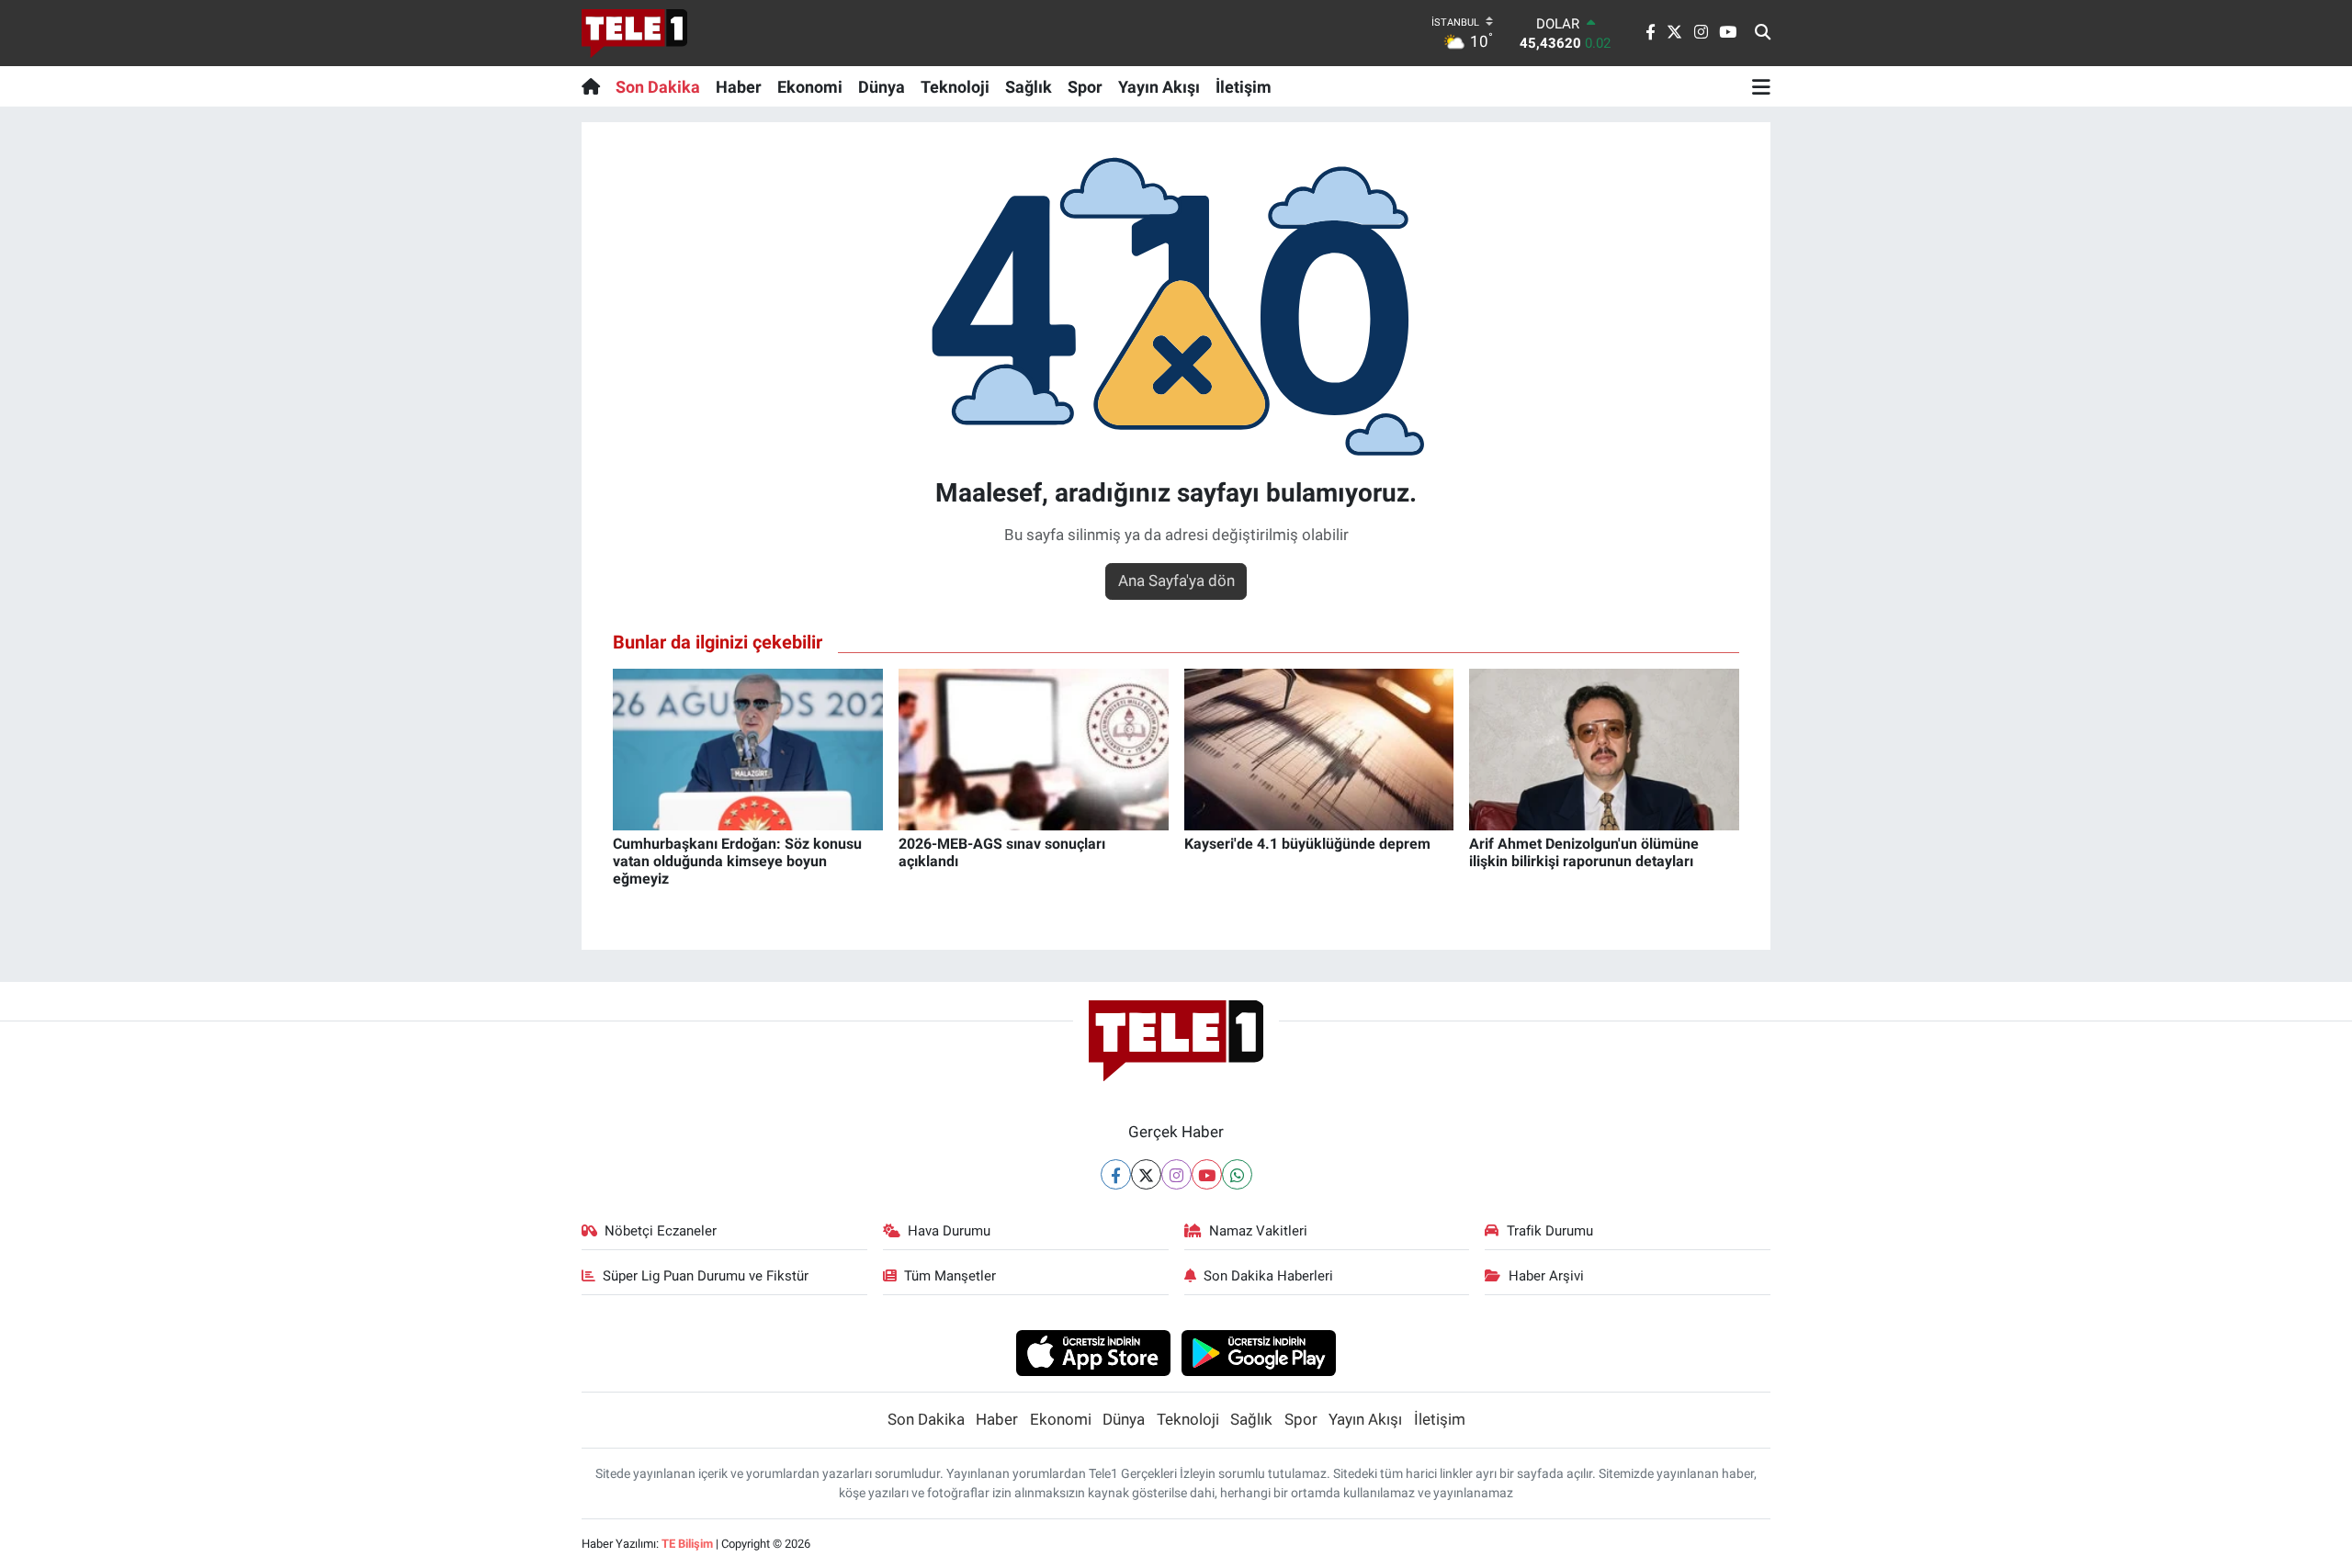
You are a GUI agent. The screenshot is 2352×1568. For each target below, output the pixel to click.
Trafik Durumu (1550, 1231)
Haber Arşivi (1546, 1276)
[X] (1146, 1174)
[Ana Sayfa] (595, 86)
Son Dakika (658, 87)
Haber (739, 87)
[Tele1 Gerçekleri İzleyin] (634, 33)
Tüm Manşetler (950, 1276)
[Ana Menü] (1761, 86)
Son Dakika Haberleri (1268, 1276)
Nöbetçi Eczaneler (661, 1231)
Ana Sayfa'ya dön (1176, 581)
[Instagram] (1176, 1174)
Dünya (882, 87)
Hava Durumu (949, 1231)
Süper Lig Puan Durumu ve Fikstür (706, 1276)
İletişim (1244, 87)
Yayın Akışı (1159, 87)
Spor (1085, 87)
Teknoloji (955, 87)
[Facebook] (1116, 1174)
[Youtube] (1207, 1174)
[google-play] (1259, 1352)
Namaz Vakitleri (1258, 1231)
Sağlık (1029, 87)
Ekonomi (810, 87)
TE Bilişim (687, 1544)
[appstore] (1093, 1352)
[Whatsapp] (1237, 1174)
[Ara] (1763, 33)
